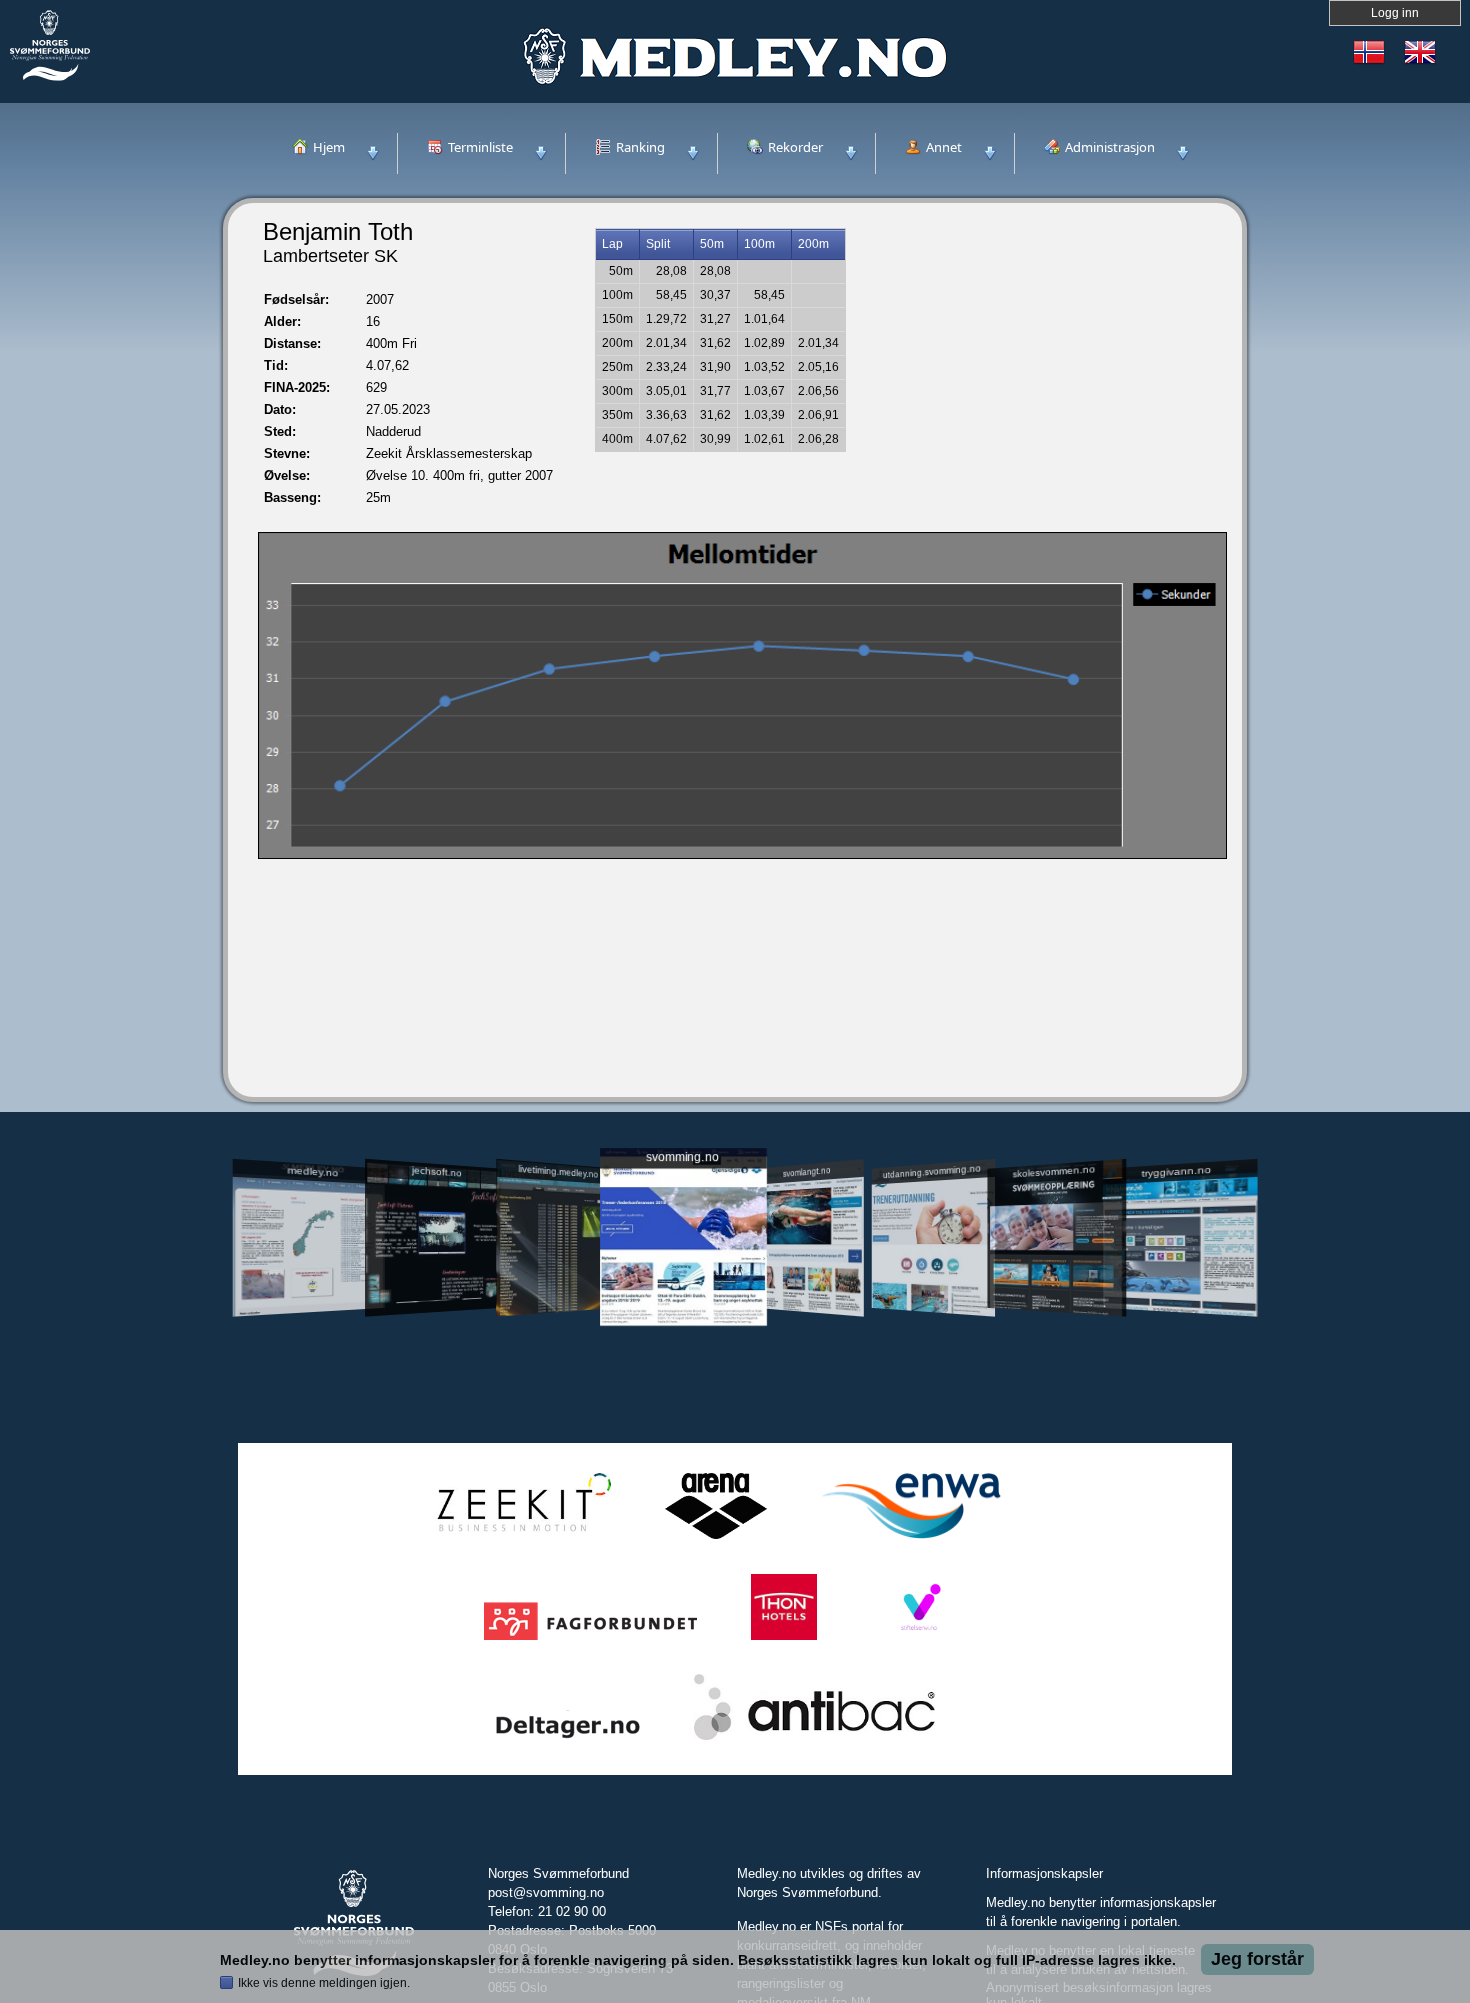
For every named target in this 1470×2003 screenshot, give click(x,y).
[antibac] (814, 1740)
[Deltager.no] (568, 1740)
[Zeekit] (520, 1539)
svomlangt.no (807, 1171)
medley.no (312, 1171)
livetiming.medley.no (558, 1171)
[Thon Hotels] (784, 1640)
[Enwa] (911, 1539)
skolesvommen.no (1054, 1171)
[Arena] (716, 1539)
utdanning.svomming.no (932, 1171)
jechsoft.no (436, 1171)
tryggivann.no (1177, 1171)
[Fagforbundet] (590, 1640)
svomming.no (682, 1157)
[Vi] (919, 1640)
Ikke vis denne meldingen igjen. (324, 1983)
